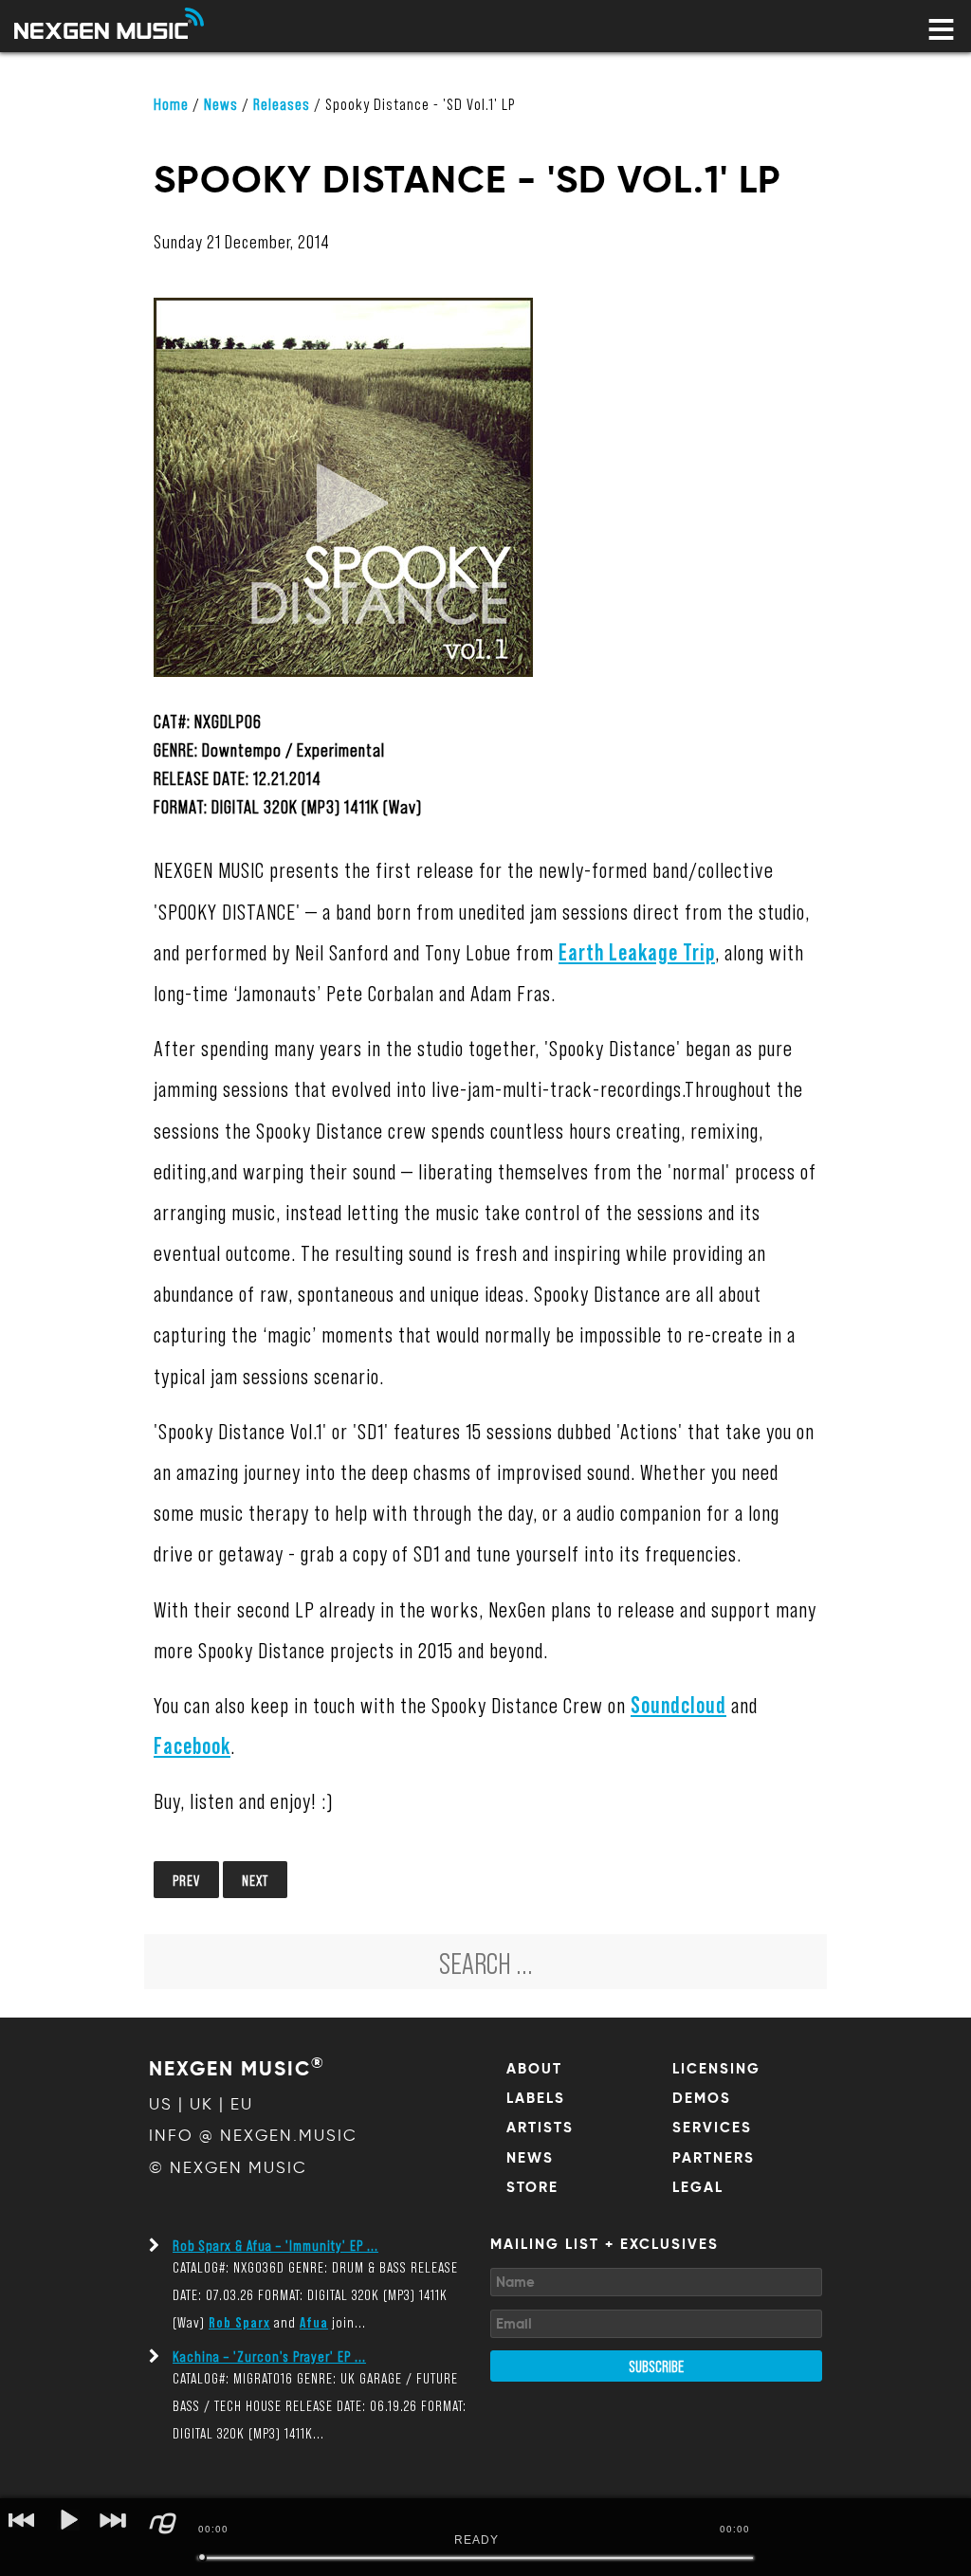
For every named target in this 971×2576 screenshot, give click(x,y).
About (534, 2069)
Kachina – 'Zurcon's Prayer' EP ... (269, 2356)
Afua (314, 2321)
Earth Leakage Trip (637, 951)
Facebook (192, 1745)
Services (712, 2128)
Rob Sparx (239, 2321)
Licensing (716, 2069)
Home (171, 103)
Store (532, 2187)
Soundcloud (678, 1704)
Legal (698, 2187)
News (221, 103)
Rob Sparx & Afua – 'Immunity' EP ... (275, 2245)
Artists (540, 2128)
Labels (536, 2098)
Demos (702, 2098)
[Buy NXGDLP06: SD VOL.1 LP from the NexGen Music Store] (343, 694)
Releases (282, 103)
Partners (714, 2158)
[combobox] (485, 1962)
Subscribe (656, 2366)
